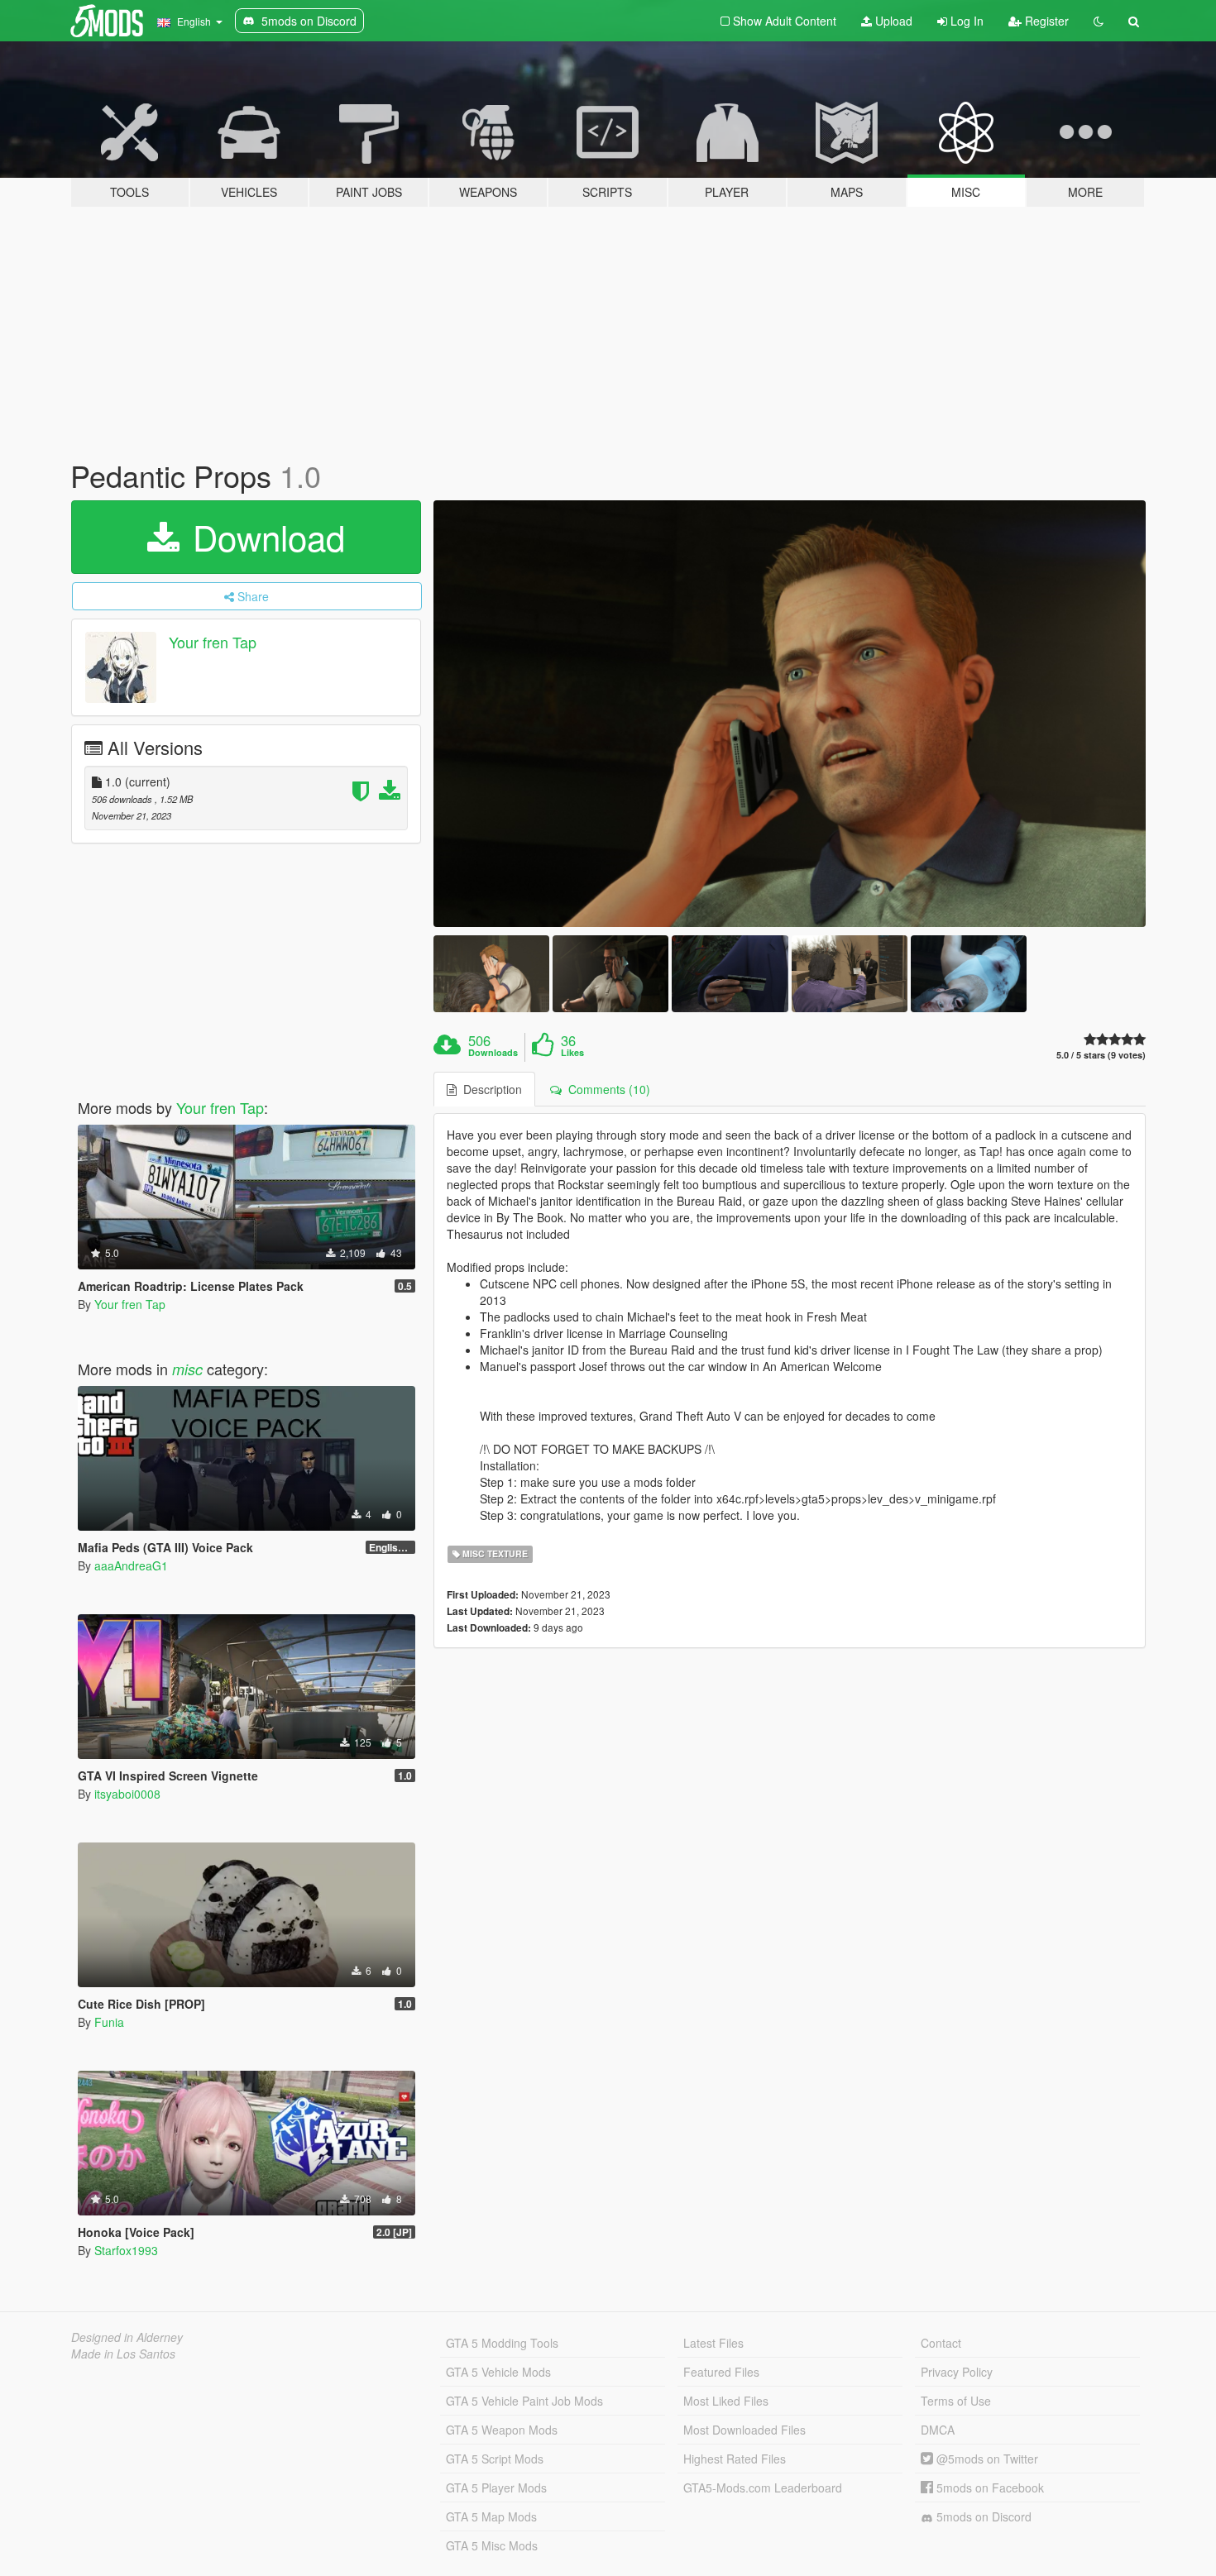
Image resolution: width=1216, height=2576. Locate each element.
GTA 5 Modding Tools (502, 2343)
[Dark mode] (1099, 21)
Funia (109, 2022)
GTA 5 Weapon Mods (502, 2430)
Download (264, 537)
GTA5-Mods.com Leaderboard (763, 2488)
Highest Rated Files (735, 2459)
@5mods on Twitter (986, 2459)
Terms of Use (956, 2401)
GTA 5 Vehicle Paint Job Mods (524, 2401)
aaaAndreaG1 (131, 1565)
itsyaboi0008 (127, 1794)
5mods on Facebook (989, 2488)
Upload (892, 21)
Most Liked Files (726, 2401)
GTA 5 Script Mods (495, 2459)
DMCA (938, 2430)
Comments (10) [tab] (606, 1089)
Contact (941, 2343)
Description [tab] (489, 1089)
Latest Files (713, 2343)
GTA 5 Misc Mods (492, 2545)
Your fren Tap (213, 642)
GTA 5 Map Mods (491, 2516)
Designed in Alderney (127, 2337)
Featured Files (721, 2372)
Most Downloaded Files (744, 2430)
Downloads (493, 1053)
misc (187, 1369)
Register (1045, 21)
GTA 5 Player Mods (496, 2488)
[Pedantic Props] (790, 714)
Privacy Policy (957, 2372)
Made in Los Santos (123, 2354)
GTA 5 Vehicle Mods (498, 2372)
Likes (572, 1053)
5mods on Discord (982, 2516)
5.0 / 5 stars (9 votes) (1101, 1055)
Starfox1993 (126, 2250)
